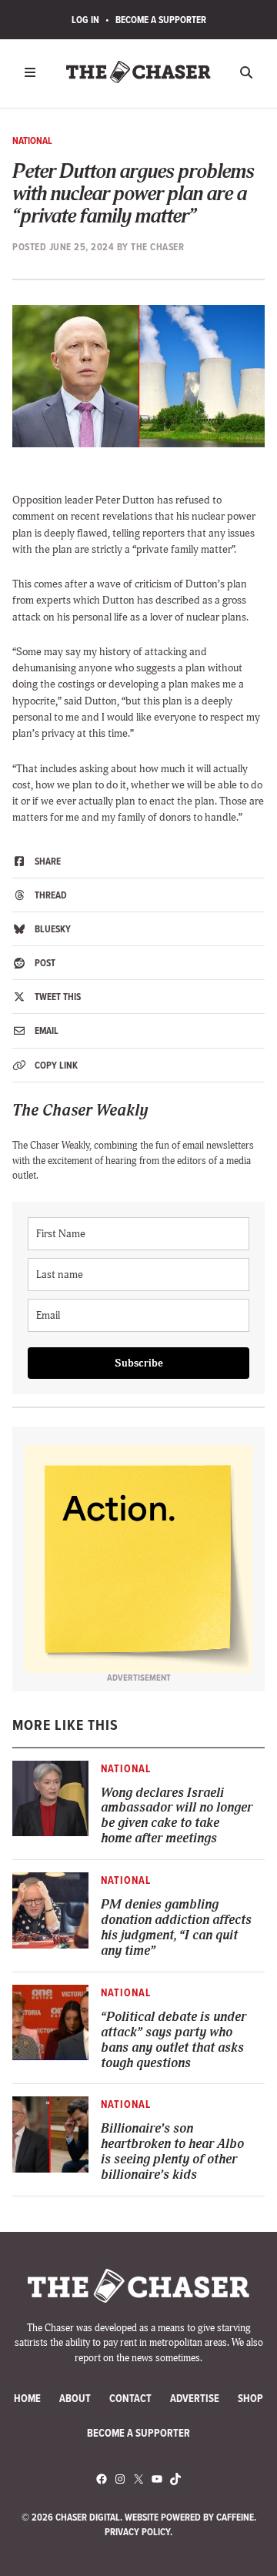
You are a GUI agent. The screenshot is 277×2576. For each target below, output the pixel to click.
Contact (130, 2399)
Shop (250, 2399)
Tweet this (57, 997)
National (32, 141)
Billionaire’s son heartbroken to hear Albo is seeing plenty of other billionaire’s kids (172, 2152)
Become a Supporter (161, 20)
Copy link (55, 1065)
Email (45, 1030)
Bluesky (52, 929)
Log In (85, 20)
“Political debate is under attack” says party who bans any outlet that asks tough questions (174, 2040)
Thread (50, 895)
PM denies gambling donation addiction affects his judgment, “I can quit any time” (176, 1928)
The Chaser (157, 247)
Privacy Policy (137, 2532)
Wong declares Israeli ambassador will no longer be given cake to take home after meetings (177, 1816)
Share (47, 861)
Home (27, 2399)
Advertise (195, 2399)
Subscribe (139, 1363)
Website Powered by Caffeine (189, 2517)
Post (44, 963)
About (75, 2399)
